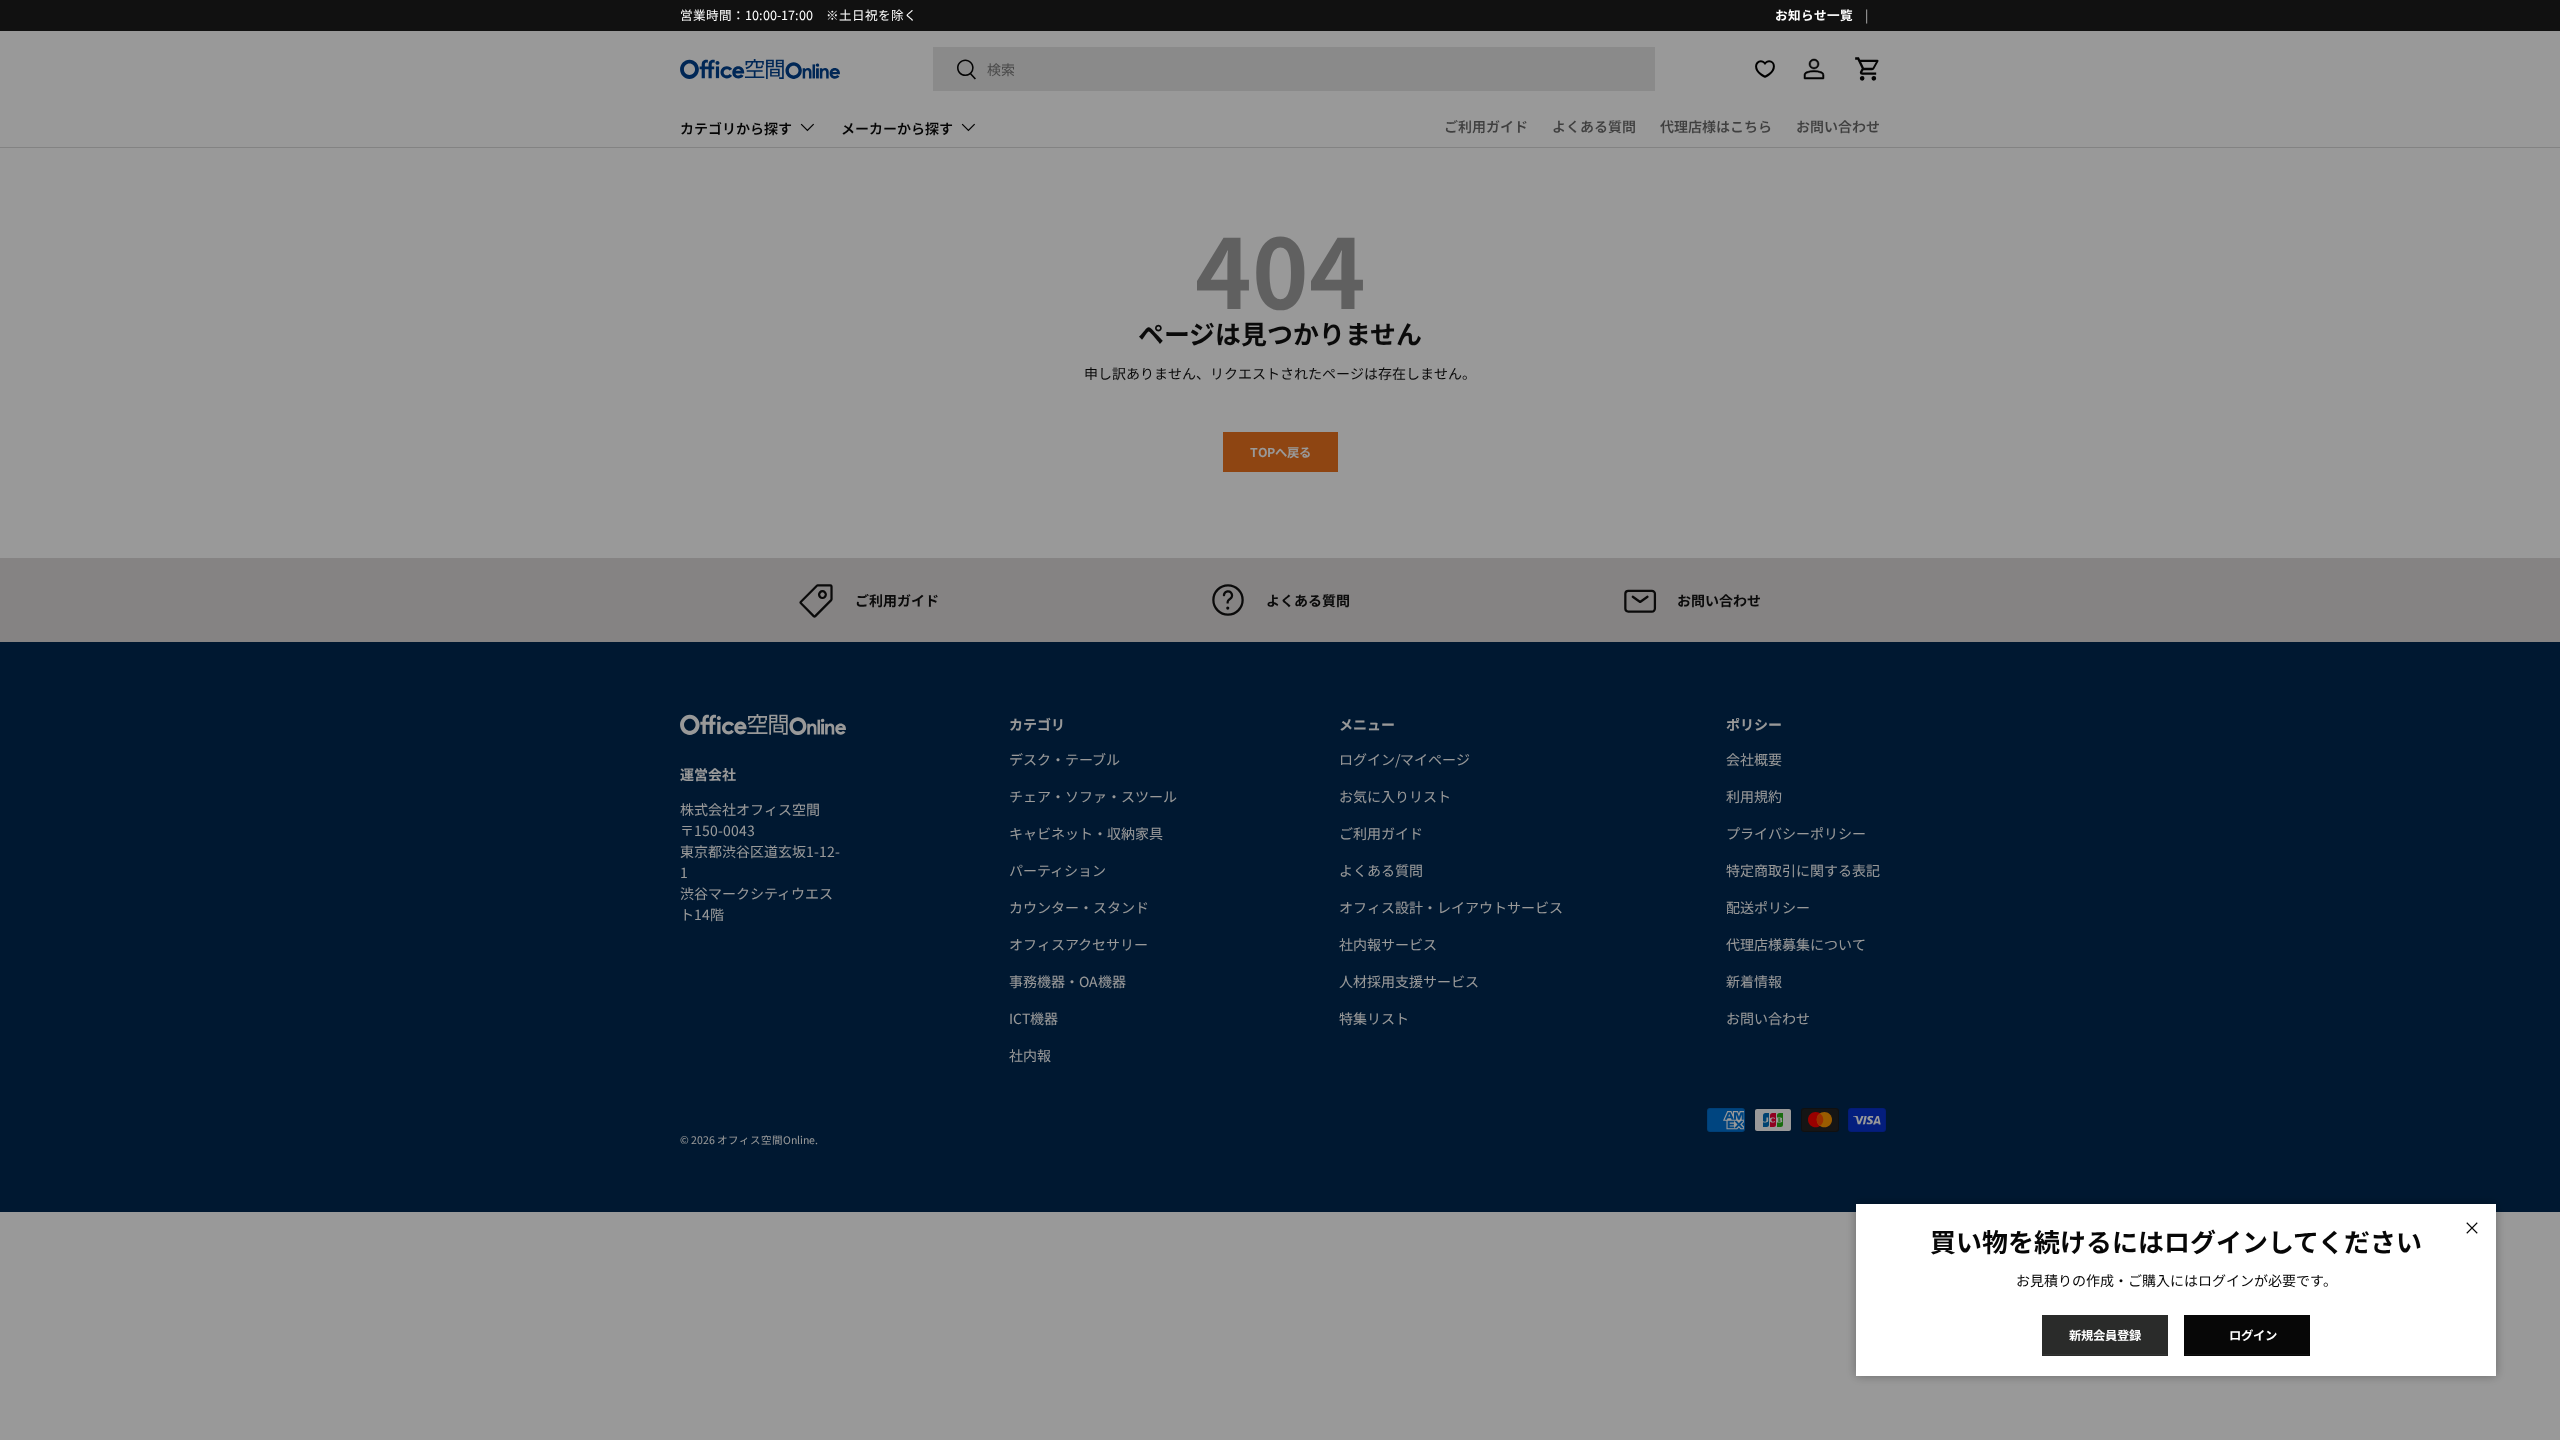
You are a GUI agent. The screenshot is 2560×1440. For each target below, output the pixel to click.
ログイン (2253, 1335)
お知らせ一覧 (1814, 15)
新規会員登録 (2105, 1335)
